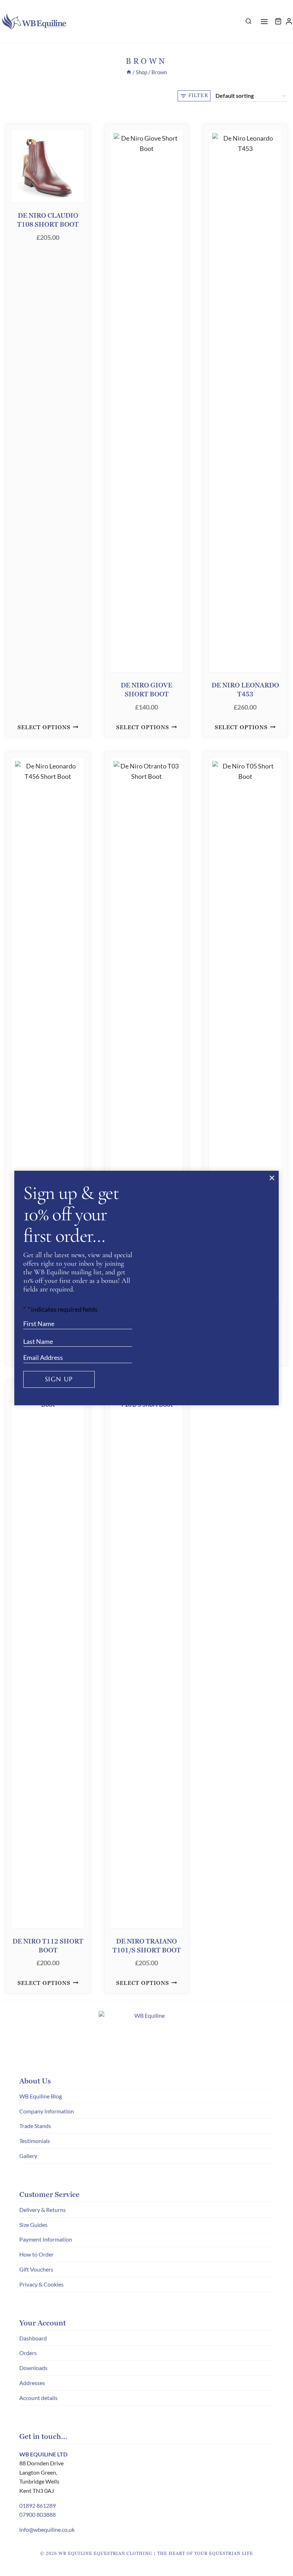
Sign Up (59, 1379)
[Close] (272, 1178)
